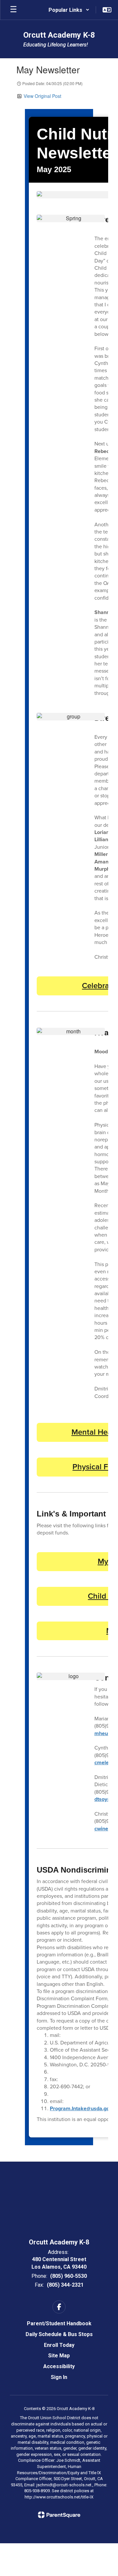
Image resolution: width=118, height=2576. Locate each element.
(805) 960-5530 (69, 2276)
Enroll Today (59, 2345)
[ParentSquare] (59, 2515)
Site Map (59, 2356)
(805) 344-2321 (65, 2285)
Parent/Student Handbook (59, 2323)
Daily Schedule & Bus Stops (59, 2334)
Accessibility (59, 2366)
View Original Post (42, 96)
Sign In (59, 2377)
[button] (69, 10)
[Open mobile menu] (13, 10)
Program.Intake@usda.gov (81, 2108)
